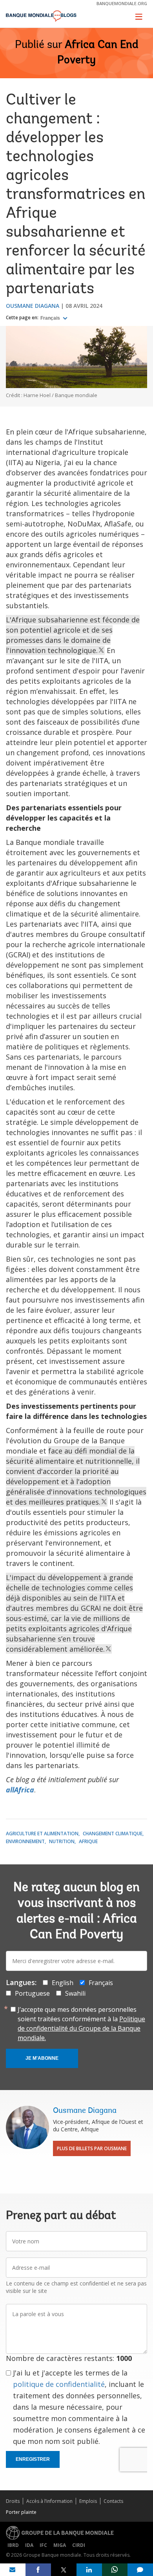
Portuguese (32, 1993)
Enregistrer (33, 2459)
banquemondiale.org (122, 3)
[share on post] (64, 2570)
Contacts (113, 2501)
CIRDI (79, 2545)
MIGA (60, 2545)
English (63, 1983)
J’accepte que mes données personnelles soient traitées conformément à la (81, 2024)
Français (51, 318)
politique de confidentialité (59, 2384)
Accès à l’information (49, 2501)
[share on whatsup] (115, 2570)
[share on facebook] (38, 2570)
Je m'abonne (42, 2058)
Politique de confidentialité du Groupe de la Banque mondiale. (81, 2028)
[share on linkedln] (89, 2570)
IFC (43, 2545)
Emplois (88, 2501)
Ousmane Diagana (33, 306)
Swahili (75, 1993)
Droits (13, 2501)
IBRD (13, 2545)
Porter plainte (21, 2512)
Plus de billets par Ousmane (92, 2148)
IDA (29, 2545)
